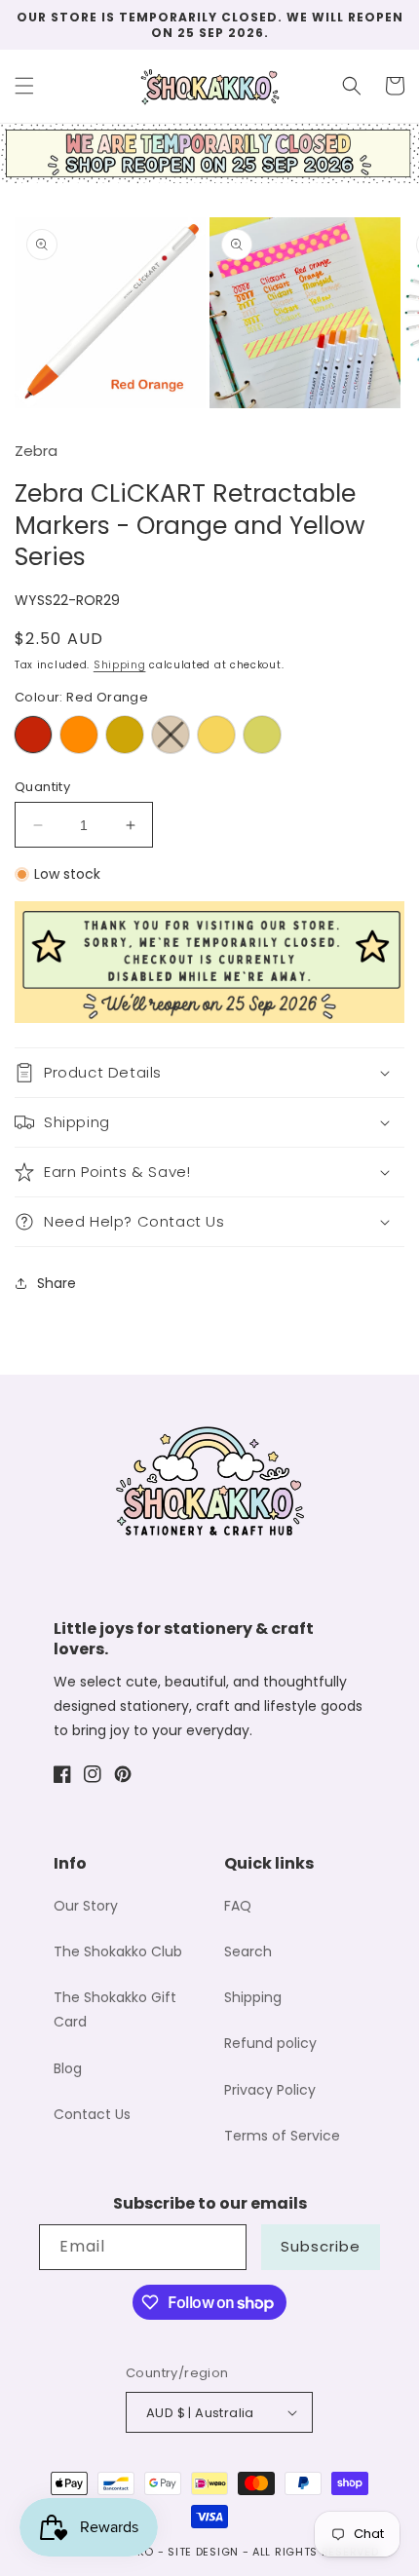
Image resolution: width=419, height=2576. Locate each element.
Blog (68, 2068)
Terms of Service (282, 2136)
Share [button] (57, 1283)
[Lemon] (262, 735)
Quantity (42, 787)
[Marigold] (125, 735)
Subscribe (321, 2246)
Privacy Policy (270, 2090)
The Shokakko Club (118, 1951)
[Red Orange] (33, 735)
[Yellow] (216, 735)
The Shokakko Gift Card (115, 2009)
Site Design (203, 2552)
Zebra (36, 451)
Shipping (120, 665)
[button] (24, 86)
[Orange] (79, 735)
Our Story (86, 1906)
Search (248, 1951)
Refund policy (270, 2043)
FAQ (238, 1906)
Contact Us (92, 2114)
